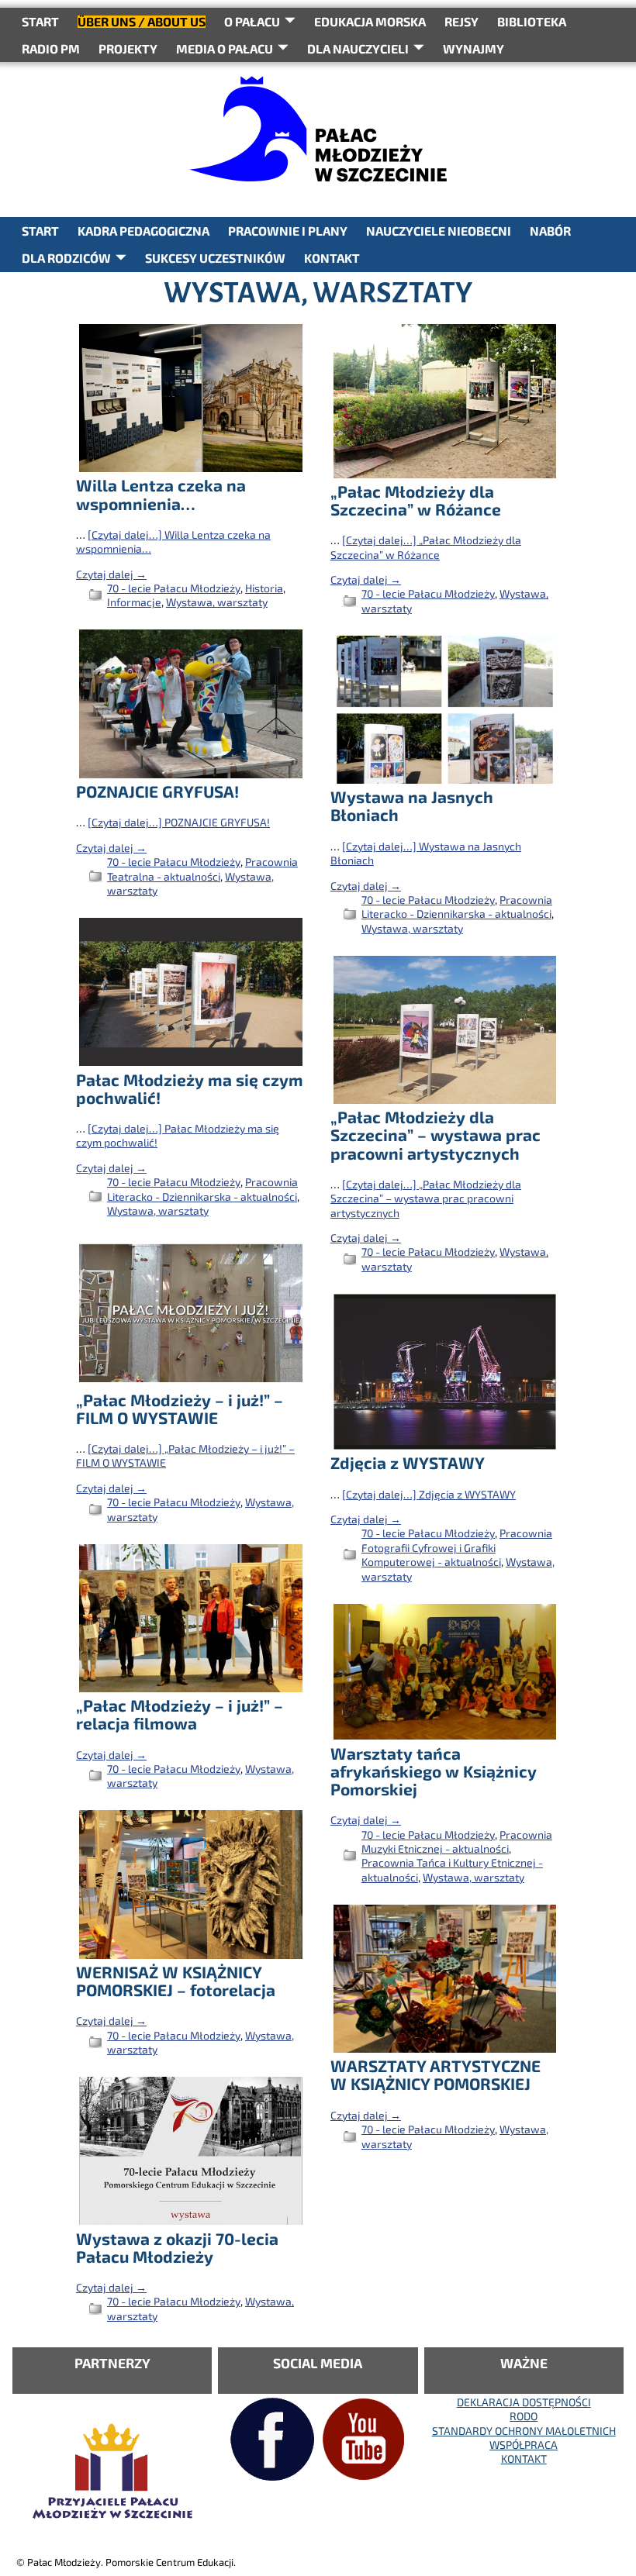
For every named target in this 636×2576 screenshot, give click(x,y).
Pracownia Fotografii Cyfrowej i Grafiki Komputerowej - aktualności (457, 1547)
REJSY (461, 21)
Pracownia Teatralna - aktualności (202, 869)
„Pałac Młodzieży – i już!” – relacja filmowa (180, 1714)
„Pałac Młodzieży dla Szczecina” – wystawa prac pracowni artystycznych (436, 1135)
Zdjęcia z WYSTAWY (408, 1462)
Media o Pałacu (225, 48)
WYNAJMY (474, 48)
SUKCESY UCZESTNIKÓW (215, 258)
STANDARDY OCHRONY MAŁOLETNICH (524, 2431)
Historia (264, 588)
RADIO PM (51, 48)
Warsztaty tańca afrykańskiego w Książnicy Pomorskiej (434, 1771)
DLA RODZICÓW (66, 258)
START (40, 21)
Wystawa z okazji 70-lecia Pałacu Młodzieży (177, 2247)
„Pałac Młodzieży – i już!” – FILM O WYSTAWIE (180, 1409)
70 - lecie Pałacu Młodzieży (174, 588)
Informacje (134, 602)
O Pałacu (252, 21)
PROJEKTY (128, 48)
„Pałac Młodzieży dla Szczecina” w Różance (416, 500)
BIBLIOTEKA (532, 21)
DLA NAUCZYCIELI (358, 48)
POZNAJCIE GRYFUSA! (157, 791)
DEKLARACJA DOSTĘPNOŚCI (524, 2402)
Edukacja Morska (370, 21)
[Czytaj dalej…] (426, 547)
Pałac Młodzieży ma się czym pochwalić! (190, 1088)
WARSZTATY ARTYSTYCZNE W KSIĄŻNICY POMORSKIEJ (436, 2074)
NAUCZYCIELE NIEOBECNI (439, 231)
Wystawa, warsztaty (217, 602)
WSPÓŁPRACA (524, 2445)
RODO (524, 2416)
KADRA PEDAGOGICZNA (143, 231)
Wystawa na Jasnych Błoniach (412, 805)
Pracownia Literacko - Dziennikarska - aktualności (457, 907)
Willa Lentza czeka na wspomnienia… (161, 494)
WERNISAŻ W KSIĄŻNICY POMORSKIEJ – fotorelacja (176, 1981)
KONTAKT (332, 258)
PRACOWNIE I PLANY (288, 231)
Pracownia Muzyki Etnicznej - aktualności (457, 1841)
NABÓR (550, 231)
